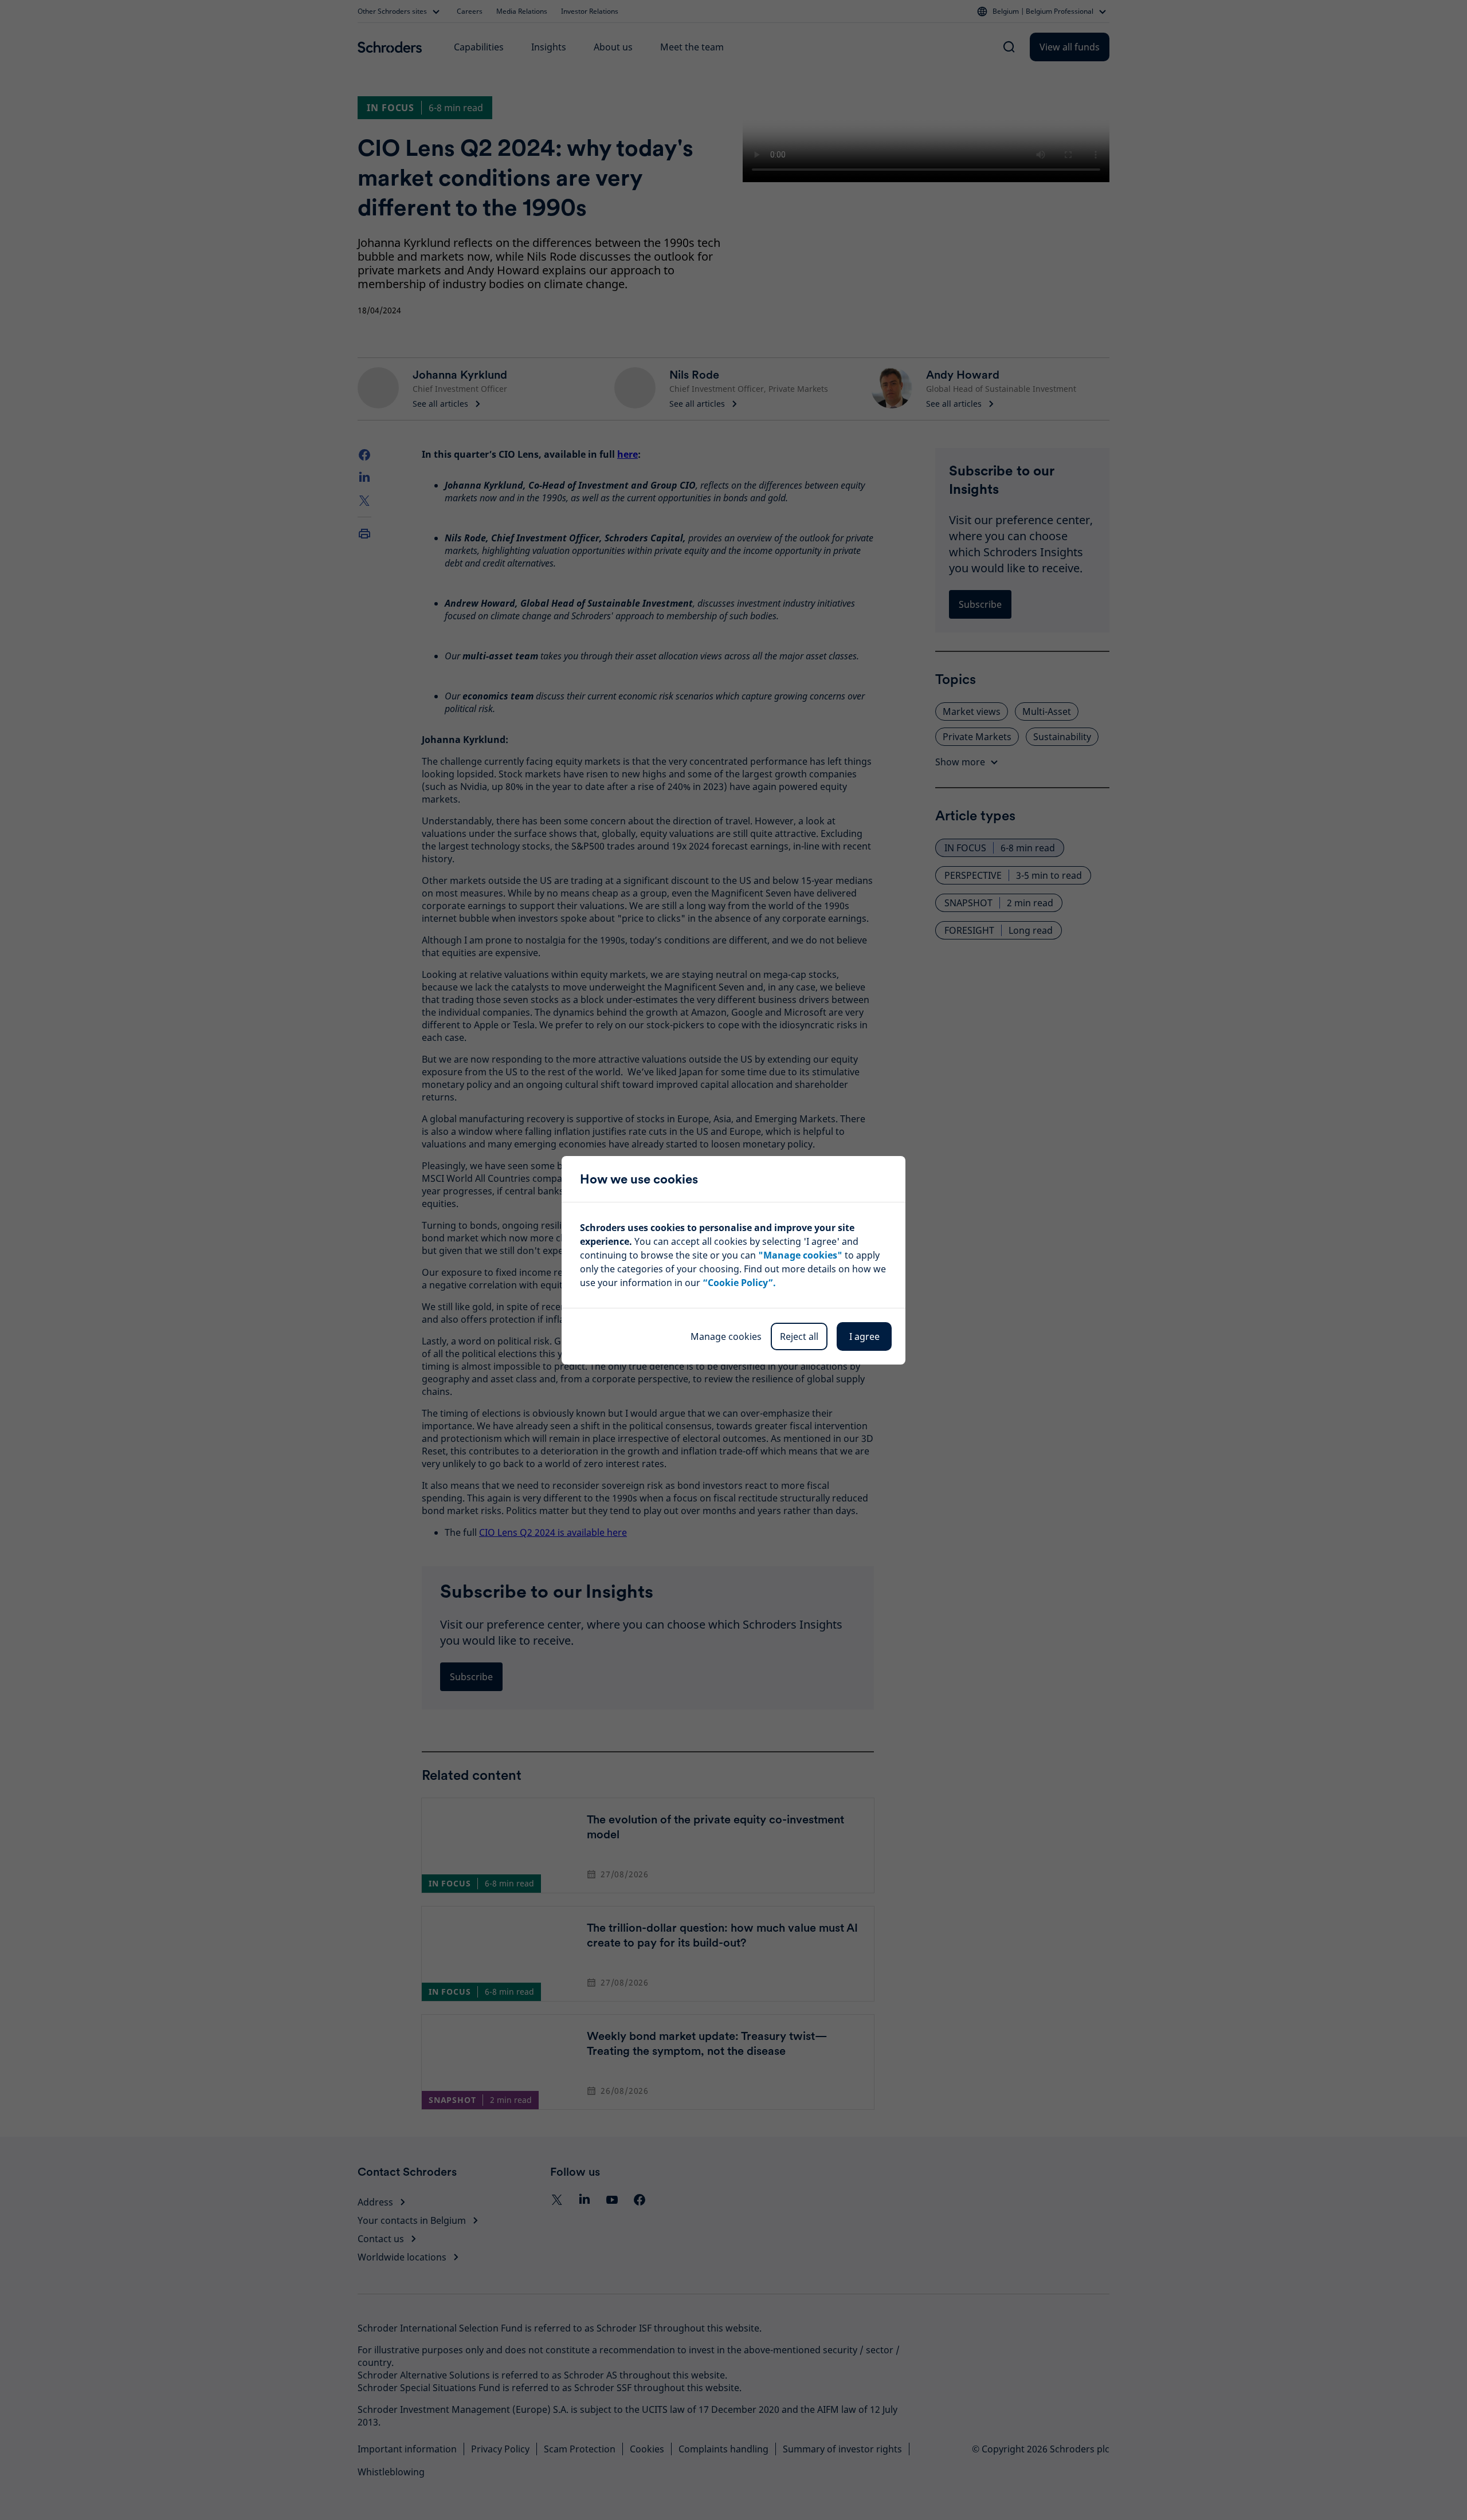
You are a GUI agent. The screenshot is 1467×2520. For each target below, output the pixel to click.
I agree (864, 1336)
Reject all (799, 1336)
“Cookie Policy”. (739, 1283)
